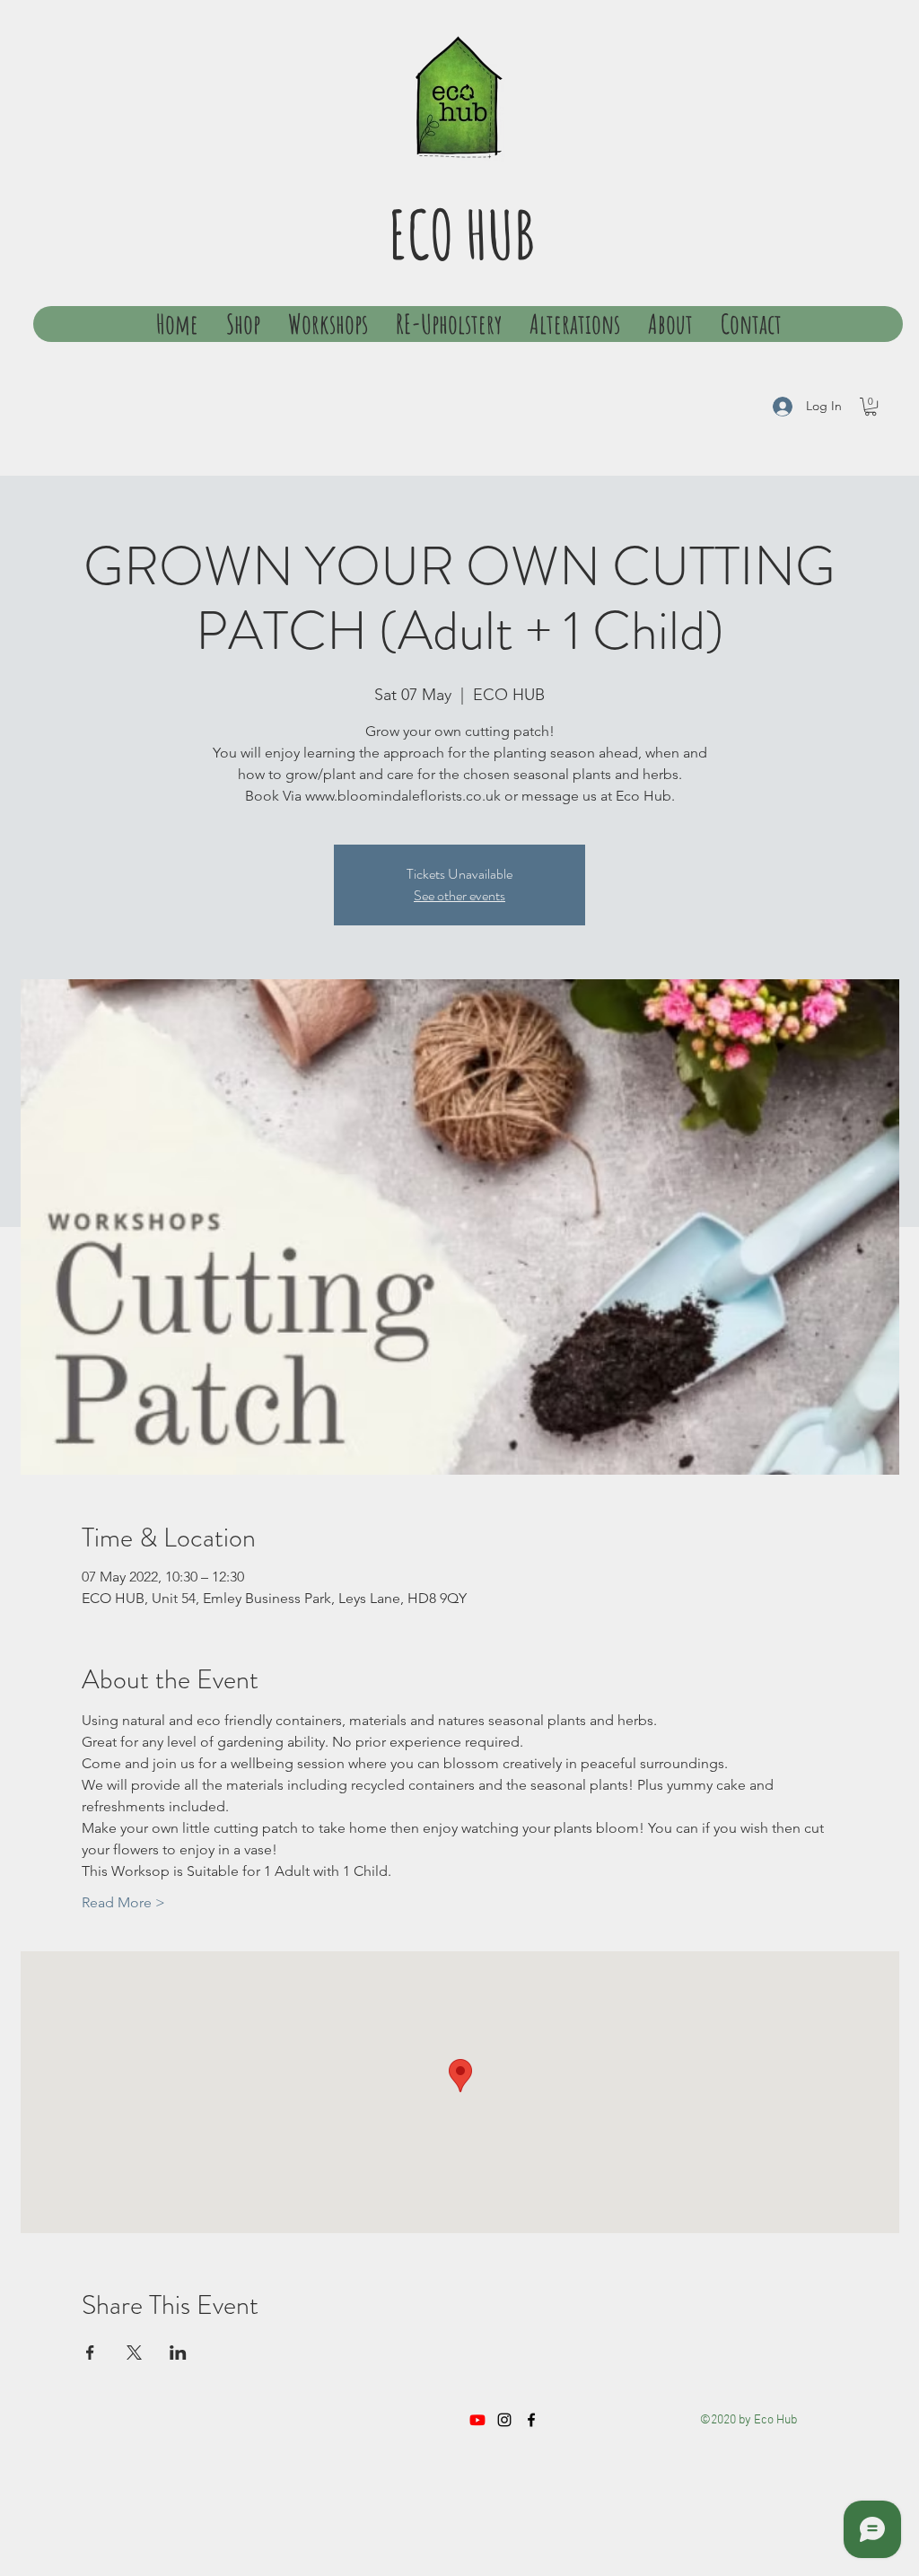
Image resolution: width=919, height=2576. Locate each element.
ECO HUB (462, 234)
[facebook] (531, 2420)
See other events (459, 895)
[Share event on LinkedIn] (178, 2353)
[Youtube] (477, 2420)
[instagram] (504, 2420)
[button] (871, 407)
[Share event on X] (134, 2353)
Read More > (123, 1902)
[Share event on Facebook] (90, 2353)
